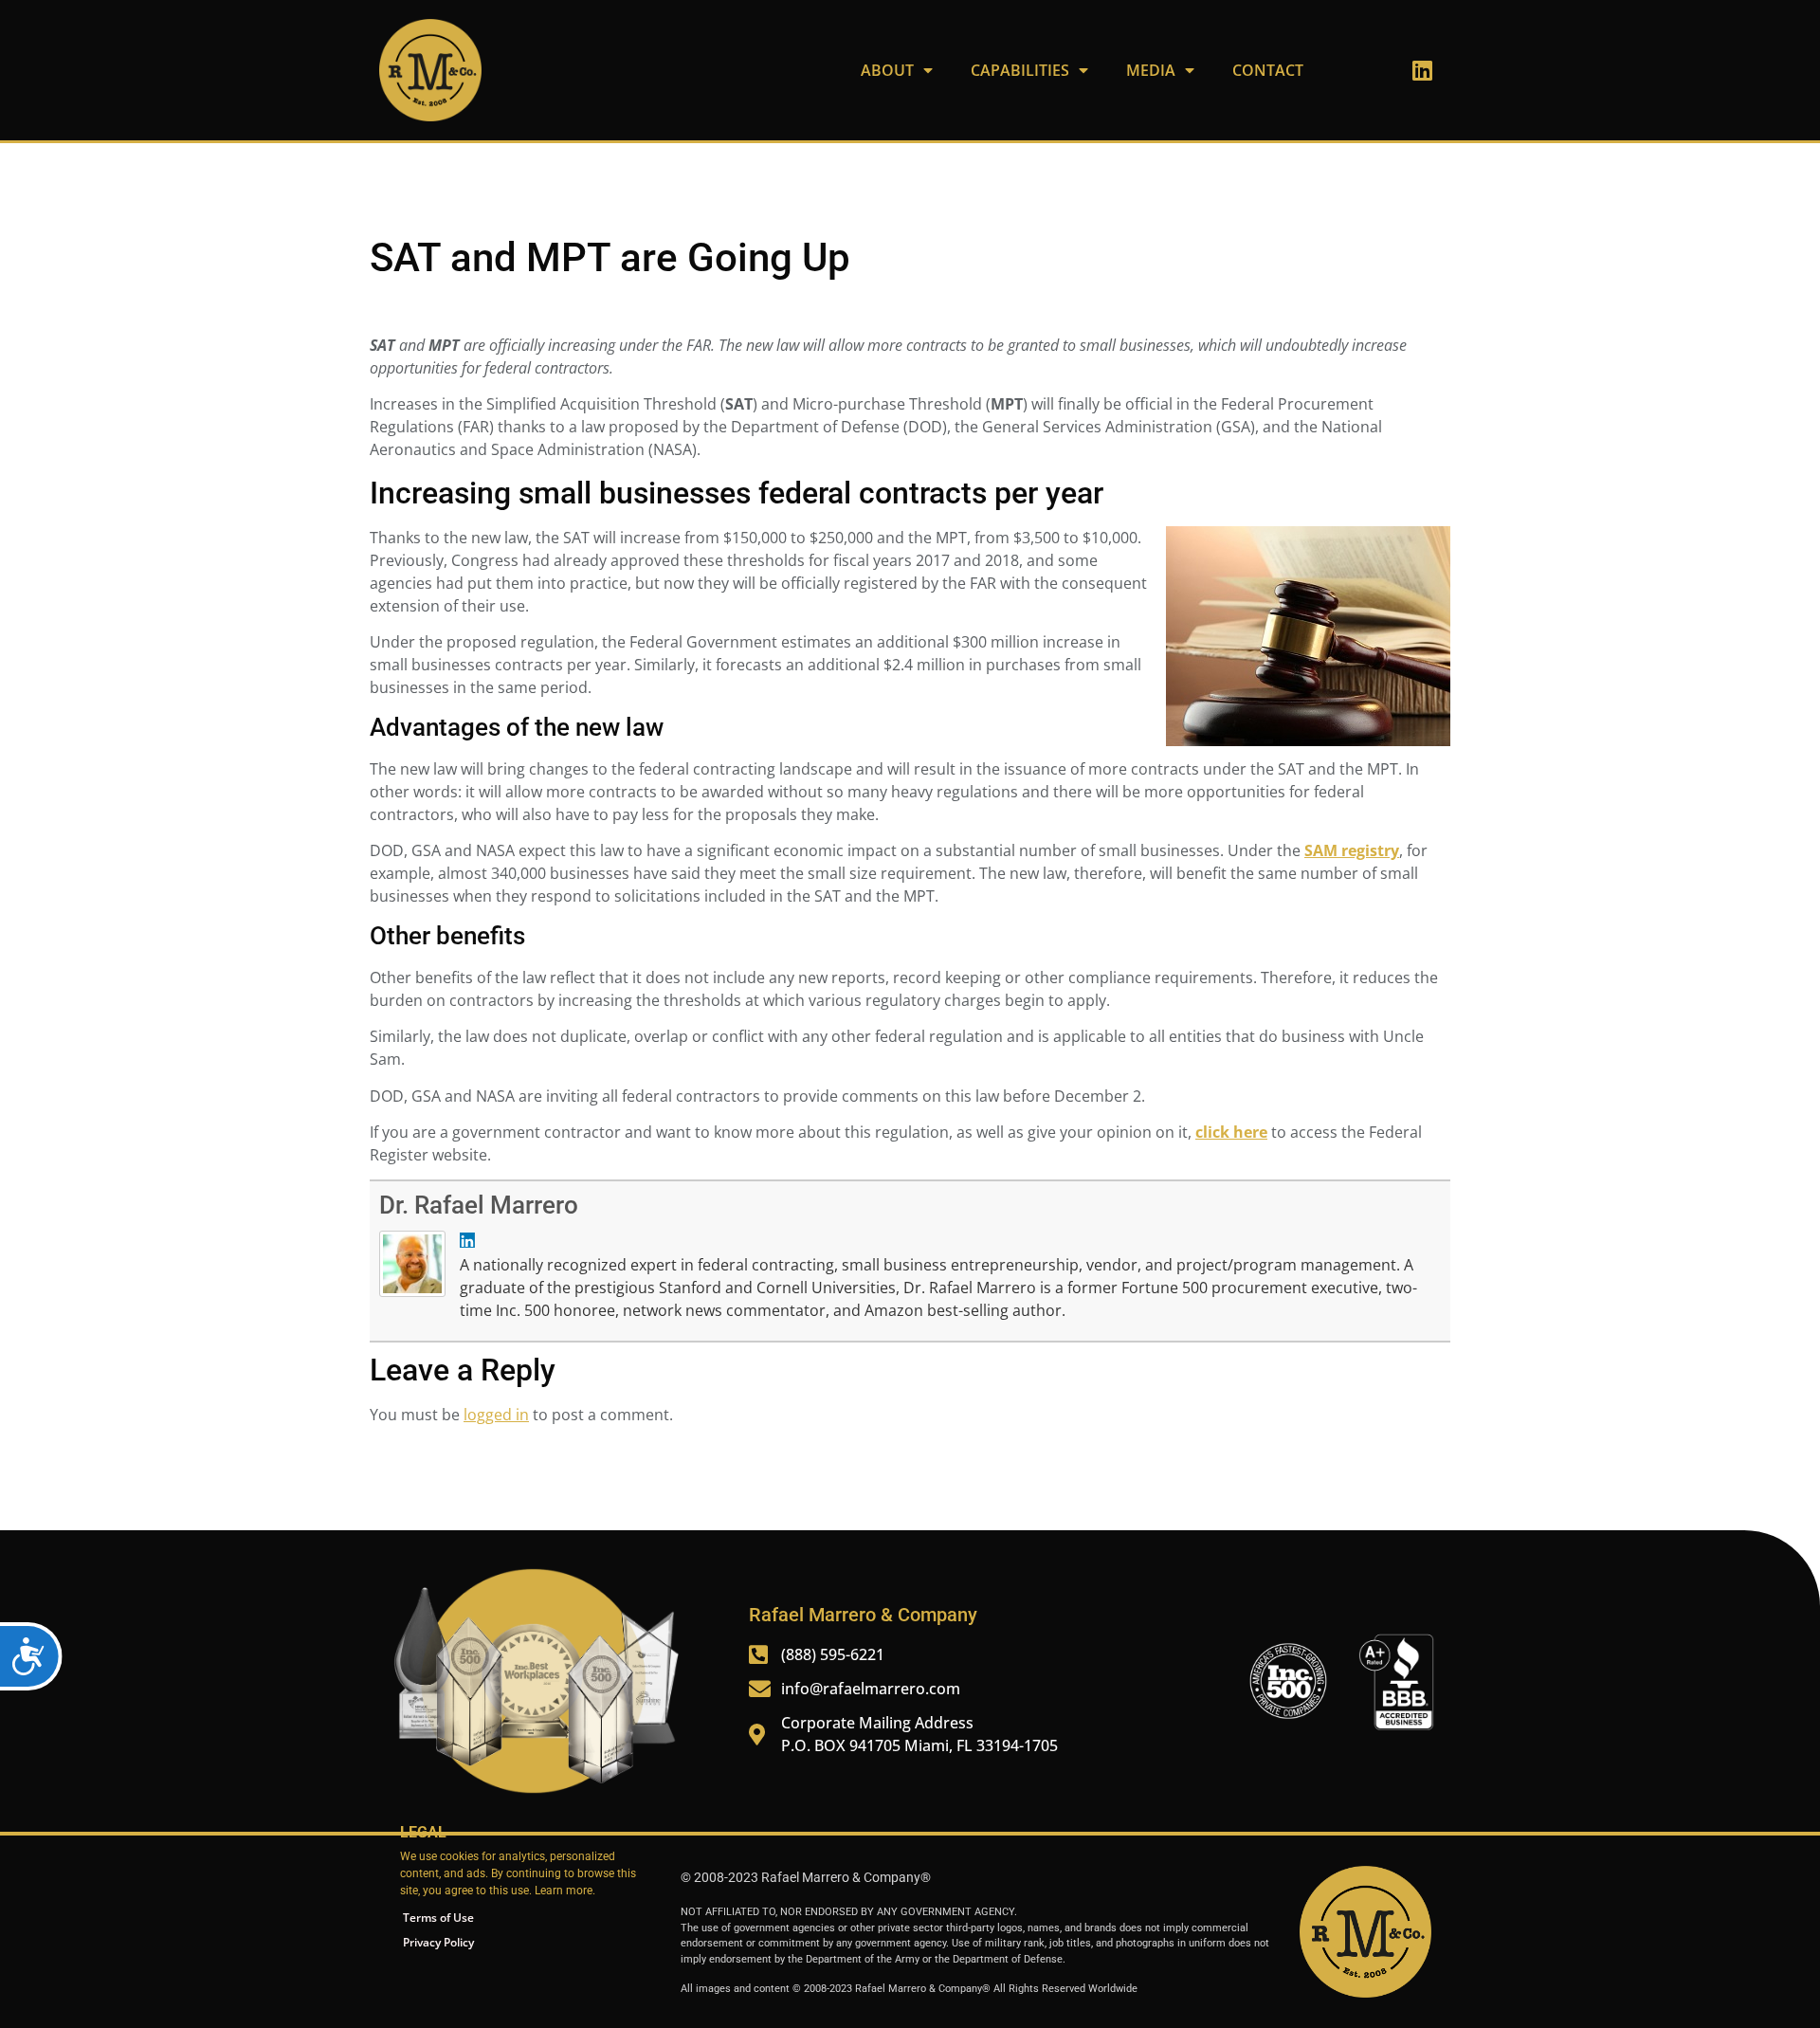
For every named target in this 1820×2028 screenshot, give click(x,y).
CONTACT (1268, 70)
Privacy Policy (438, 1942)
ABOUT (887, 70)
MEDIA (1151, 70)
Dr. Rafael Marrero (479, 1205)
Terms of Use (438, 1918)
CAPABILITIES (1020, 70)
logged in (496, 1415)
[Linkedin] (1422, 70)
